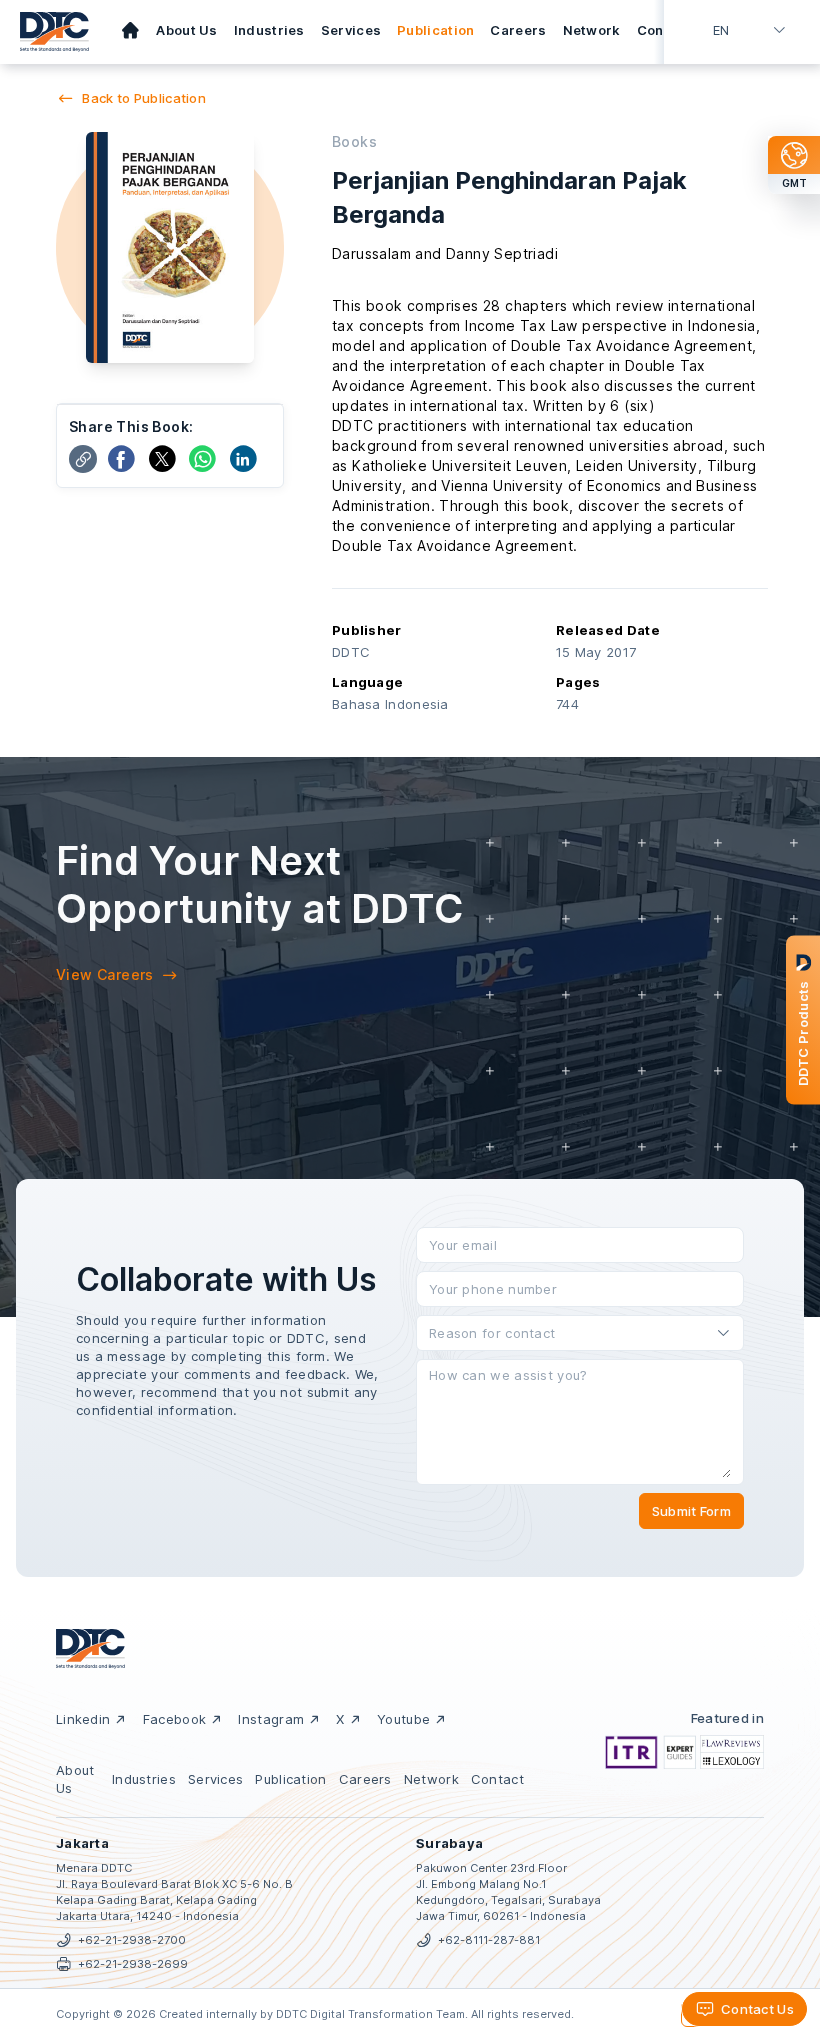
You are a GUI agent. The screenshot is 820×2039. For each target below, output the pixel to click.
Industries (269, 30)
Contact (664, 30)
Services (351, 30)
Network (592, 30)
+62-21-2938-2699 (133, 1964)
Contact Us (757, 2009)
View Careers (105, 974)
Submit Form (691, 1511)
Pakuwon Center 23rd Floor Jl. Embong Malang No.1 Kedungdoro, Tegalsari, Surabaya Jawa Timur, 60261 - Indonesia (508, 1892)
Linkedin (83, 1719)
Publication (435, 30)
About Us (186, 30)
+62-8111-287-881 (489, 1940)
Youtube (403, 1719)
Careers (518, 30)
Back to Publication (144, 98)
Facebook (174, 1719)
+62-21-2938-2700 (132, 1940)
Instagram (271, 1719)
